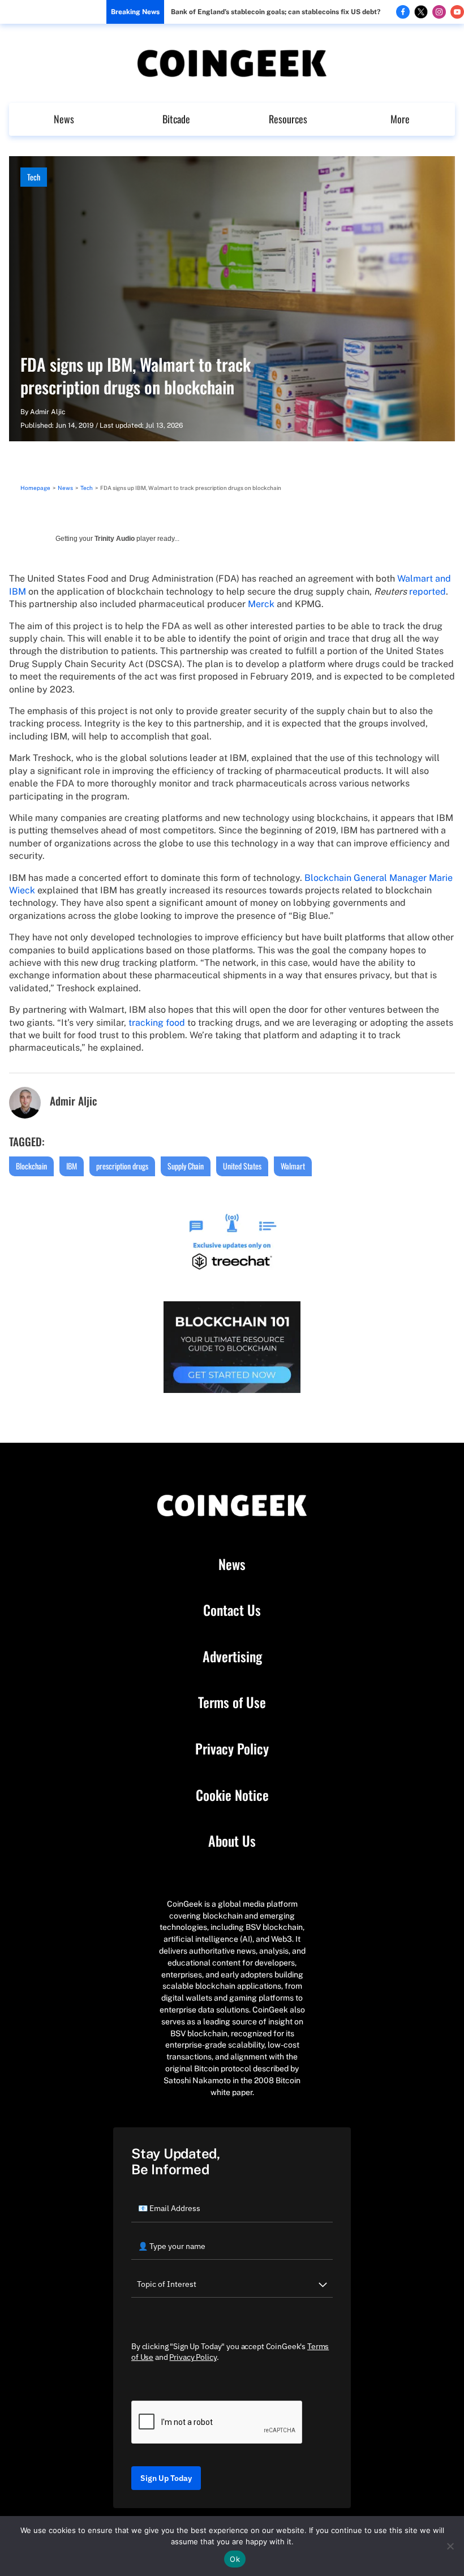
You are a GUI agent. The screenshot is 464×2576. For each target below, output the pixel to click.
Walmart (293, 1166)
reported (428, 592)
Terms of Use (232, 1702)
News (64, 119)
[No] (450, 2546)
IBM (72, 1166)
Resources (288, 119)
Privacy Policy (232, 1749)
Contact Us (232, 1610)
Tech (34, 177)
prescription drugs (122, 1166)
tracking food (157, 1023)
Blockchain (31, 1166)
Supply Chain (186, 1166)
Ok (235, 2559)
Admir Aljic (48, 412)
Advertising (232, 1657)
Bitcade (176, 119)
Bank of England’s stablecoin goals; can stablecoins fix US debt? (276, 12)
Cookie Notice (232, 1795)
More (400, 119)
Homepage (35, 488)
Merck (261, 604)
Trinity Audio (115, 539)
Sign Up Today (166, 2478)
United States (242, 1166)
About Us (232, 1841)
